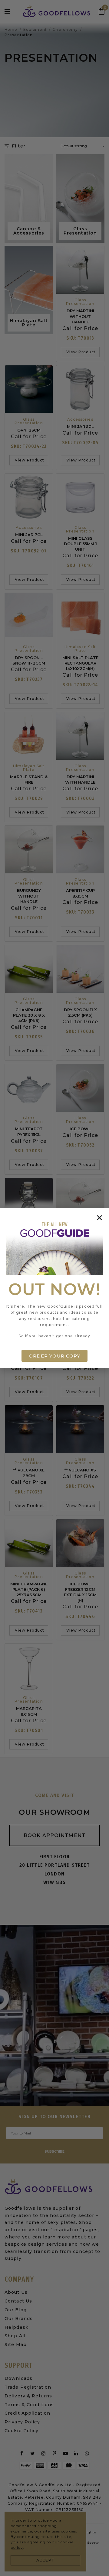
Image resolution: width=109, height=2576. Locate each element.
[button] (99, 1218)
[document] (54, 1288)
